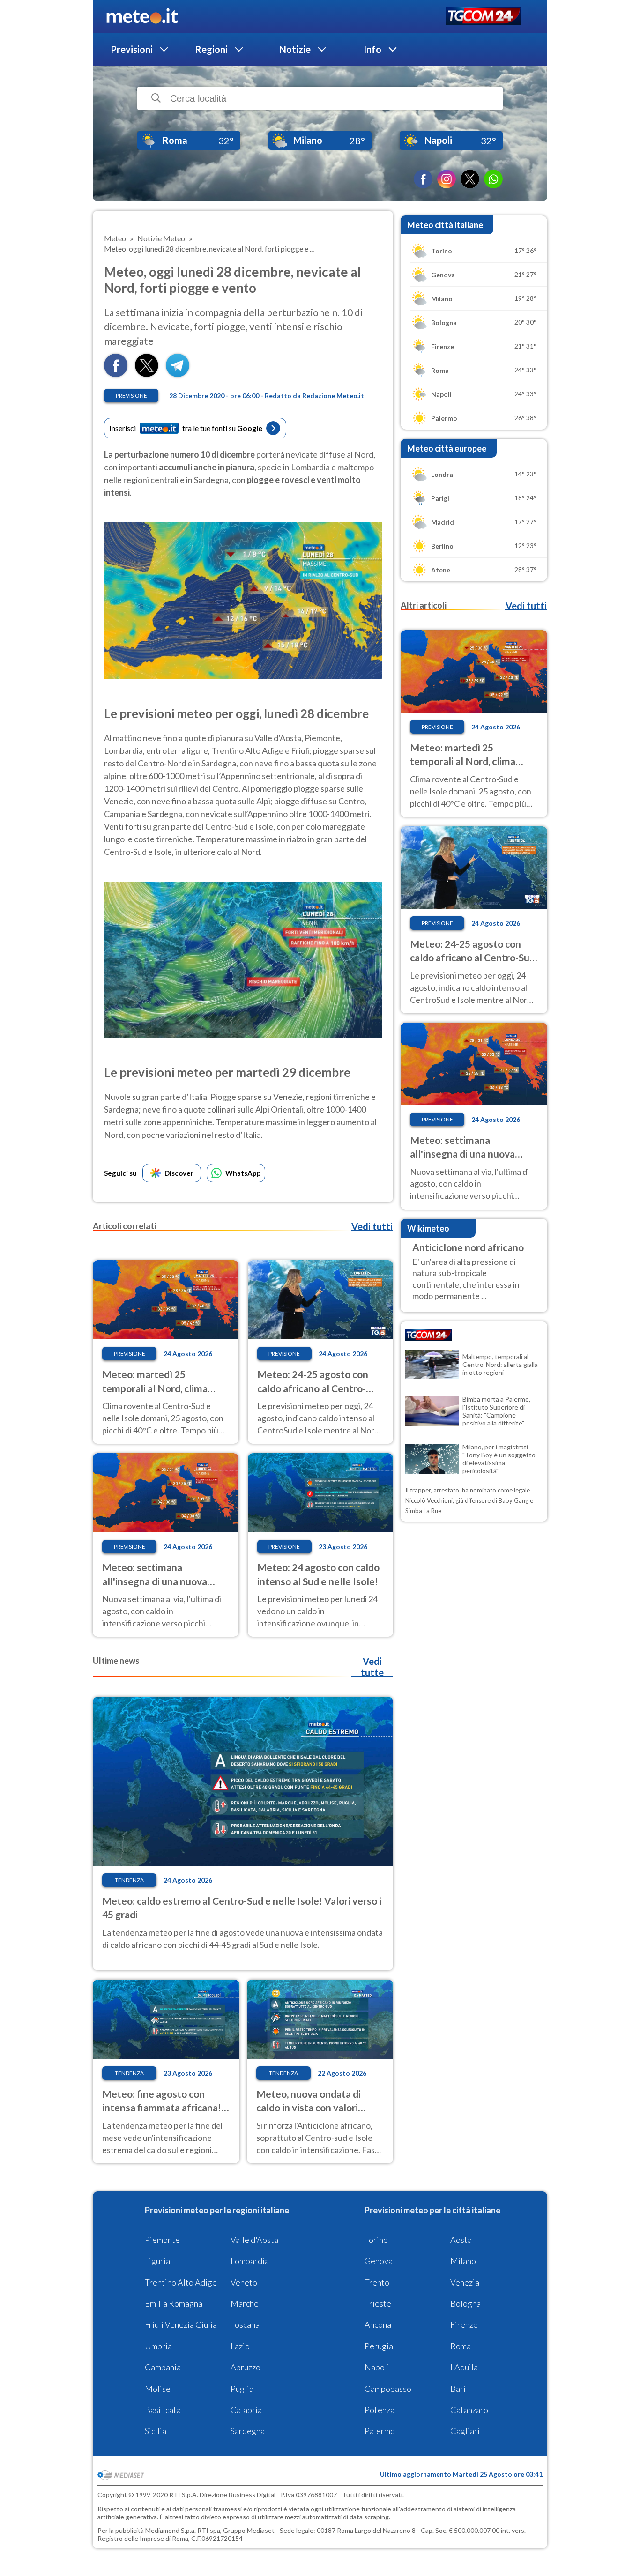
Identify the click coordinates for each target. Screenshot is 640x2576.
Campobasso (388, 2389)
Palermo (380, 2431)
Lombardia (250, 2261)
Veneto (244, 2282)
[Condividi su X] (147, 374)
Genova (379, 2261)
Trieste (378, 2303)
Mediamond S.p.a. (171, 2530)
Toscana (245, 2324)
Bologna (465, 2303)
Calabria (246, 2410)
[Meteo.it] (142, 16)
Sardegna (248, 2431)
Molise (158, 2389)
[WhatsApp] (493, 179)
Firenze (464, 2324)
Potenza (380, 2410)
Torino (376, 2240)
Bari (458, 2389)
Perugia (379, 2346)
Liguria (157, 2261)
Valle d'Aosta (254, 2240)
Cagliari (465, 2431)
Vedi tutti (372, 1226)
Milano (463, 2261)
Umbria (158, 2346)
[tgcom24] (484, 17)
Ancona (378, 2324)
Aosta (461, 2240)
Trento (377, 2282)
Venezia (465, 2282)
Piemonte (162, 2240)
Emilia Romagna (174, 2303)
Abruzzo (246, 2367)
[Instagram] (447, 179)
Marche (245, 2303)
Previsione (131, 396)
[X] (470, 179)
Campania (163, 2367)
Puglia (242, 2389)
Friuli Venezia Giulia (181, 2324)
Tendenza (129, 1880)
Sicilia (156, 2431)
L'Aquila (464, 2367)
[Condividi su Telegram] (178, 374)
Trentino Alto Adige (181, 2282)
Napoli (377, 2367)
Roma (461, 2346)
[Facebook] (423, 179)
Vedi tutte (372, 1667)
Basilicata (163, 2410)
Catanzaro (469, 2410)
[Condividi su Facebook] (116, 374)
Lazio (240, 2346)
